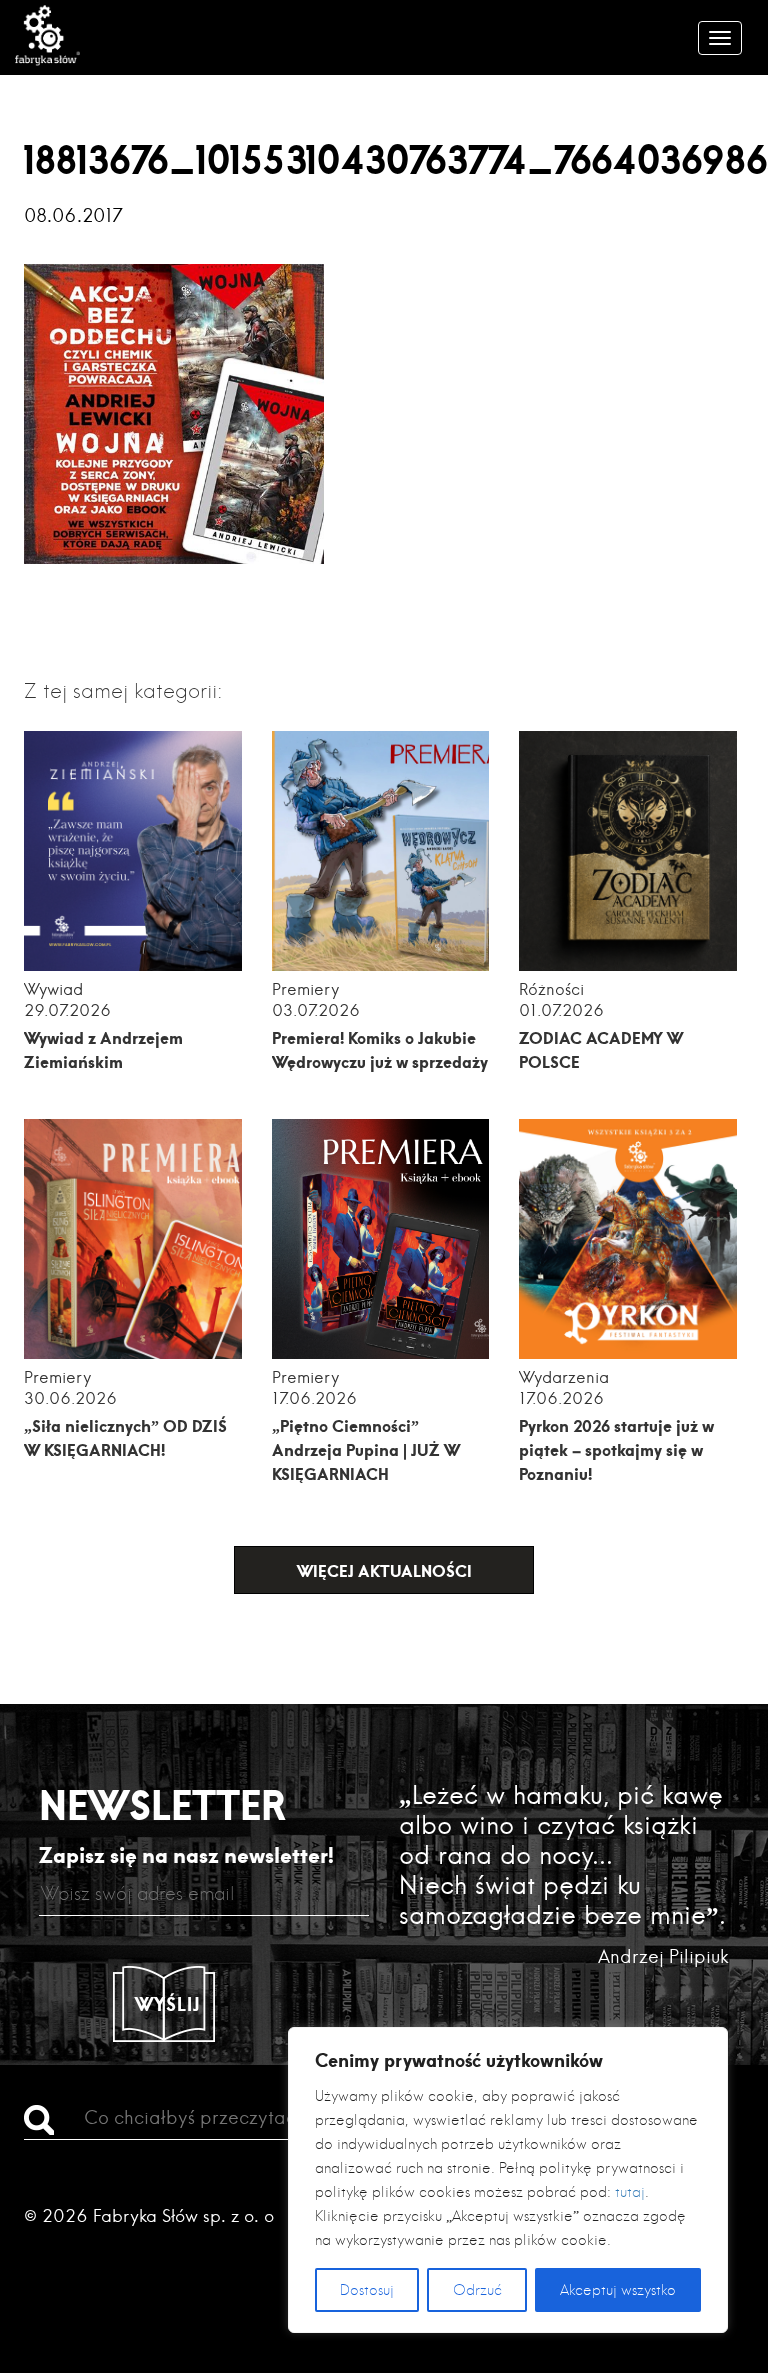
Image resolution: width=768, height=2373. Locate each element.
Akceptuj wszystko (618, 2290)
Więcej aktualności (384, 1570)
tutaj (630, 2192)
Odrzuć (477, 2290)
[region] (508, 2180)
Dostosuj (367, 2290)
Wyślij (168, 2004)
